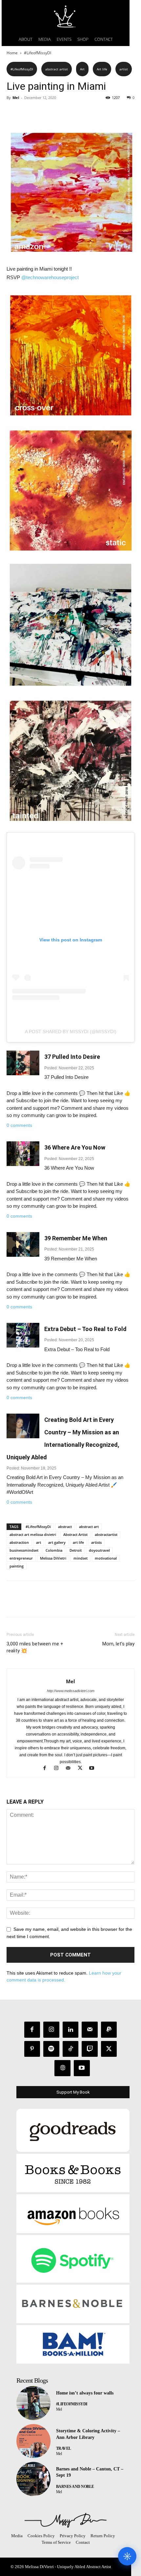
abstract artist (57, 69)
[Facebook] (13, 112)
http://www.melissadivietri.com (71, 1691)
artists (96, 1542)
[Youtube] (94, 1769)
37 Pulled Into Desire (72, 1057)
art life (78, 1542)
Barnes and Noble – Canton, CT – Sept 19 (90, 2472)
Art (82, 69)
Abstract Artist (75, 1534)
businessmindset (24, 1550)
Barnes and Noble (75, 2487)
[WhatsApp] (58, 112)
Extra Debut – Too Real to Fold (85, 1329)
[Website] (62, 2068)
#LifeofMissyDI (38, 53)
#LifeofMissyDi (38, 1527)
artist (124, 69)
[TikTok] (71, 2049)
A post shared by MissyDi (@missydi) (71, 1032)
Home (12, 53)
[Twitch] (90, 2049)
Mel (16, 97)
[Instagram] (59, 1769)
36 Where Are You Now (75, 1147)
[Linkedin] (71, 2030)
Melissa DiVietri (53, 1558)
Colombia (54, 1550)
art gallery (57, 1542)
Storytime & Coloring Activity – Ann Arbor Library (88, 2434)
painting (17, 1566)
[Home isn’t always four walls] (33, 2403)
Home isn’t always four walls (85, 2393)
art (39, 1542)
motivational (106, 1558)
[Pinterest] (43, 112)
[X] (28, 112)
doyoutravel (99, 1550)
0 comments (19, 1125)
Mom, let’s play (118, 1644)
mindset (81, 1558)
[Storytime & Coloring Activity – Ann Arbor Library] (33, 2441)
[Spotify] (51, 2049)
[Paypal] (109, 2030)
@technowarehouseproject (50, 277)
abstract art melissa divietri (33, 1534)
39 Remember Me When (76, 1238)
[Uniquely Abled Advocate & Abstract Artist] (66, 2520)
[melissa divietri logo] (66, 16)
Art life (102, 69)
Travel (64, 2448)
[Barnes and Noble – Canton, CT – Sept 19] (33, 2479)
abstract (65, 1527)
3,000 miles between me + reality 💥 (35, 1647)
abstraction (19, 1542)
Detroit (76, 1550)
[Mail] (71, 1769)
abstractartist (106, 1534)
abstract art (89, 1527)
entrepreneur (21, 1558)
